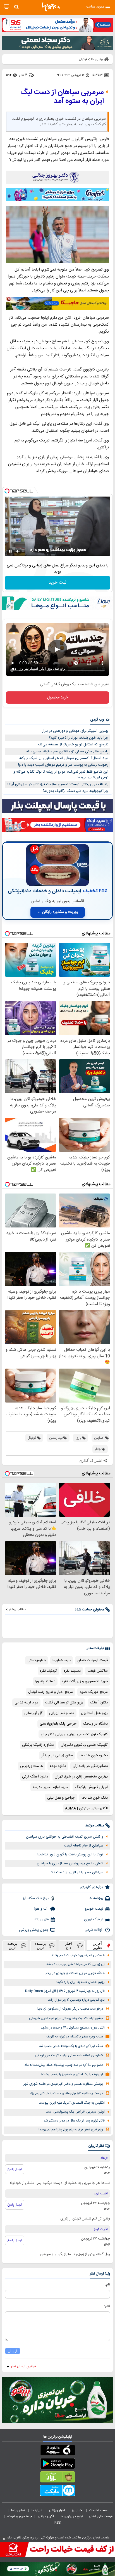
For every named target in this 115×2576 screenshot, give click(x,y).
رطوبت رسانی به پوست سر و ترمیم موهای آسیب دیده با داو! (63, 765)
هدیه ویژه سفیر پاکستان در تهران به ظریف (75, 2037)
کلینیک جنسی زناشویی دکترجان (84, 1745)
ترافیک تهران (94, 1919)
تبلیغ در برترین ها (71, 2516)
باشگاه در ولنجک (95, 1724)
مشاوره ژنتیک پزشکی (38, 1745)
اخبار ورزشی (57, 2510)
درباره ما (37, 2510)
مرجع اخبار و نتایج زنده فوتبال (51, 1692)
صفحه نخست (99, 2510)
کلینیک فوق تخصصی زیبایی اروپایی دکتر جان (74, 1734)
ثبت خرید (57, 583)
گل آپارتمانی (33, 1713)
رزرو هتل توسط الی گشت (64, 1703)
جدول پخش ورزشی (34, 1930)
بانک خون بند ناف (95, 1798)
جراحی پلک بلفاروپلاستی (58, 1724)
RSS (57, 2523)
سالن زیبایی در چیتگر (57, 1755)
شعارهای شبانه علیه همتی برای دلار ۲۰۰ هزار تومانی (69, 2056)
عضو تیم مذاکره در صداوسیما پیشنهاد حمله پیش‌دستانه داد (64, 2065)
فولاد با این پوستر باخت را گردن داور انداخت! (70, 1855)
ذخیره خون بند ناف (94, 1755)
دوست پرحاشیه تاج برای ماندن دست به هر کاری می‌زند (66, 2094)
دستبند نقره (72, 1671)
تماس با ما (18, 2510)
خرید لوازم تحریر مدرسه (50, 1787)
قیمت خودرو (94, 1909)
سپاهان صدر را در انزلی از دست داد (77, 1872)
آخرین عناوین (97, 1946)
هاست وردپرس (32, 1766)
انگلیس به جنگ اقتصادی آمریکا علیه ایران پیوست (72, 2103)
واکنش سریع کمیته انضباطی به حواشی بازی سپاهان (65, 1837)
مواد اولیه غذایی (26, 1703)
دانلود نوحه (58, 1766)
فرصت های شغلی (101, 2516)
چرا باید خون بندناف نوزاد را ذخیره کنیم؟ (79, 738)
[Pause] (10, 551)
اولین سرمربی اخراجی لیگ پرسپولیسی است (75, 2112)
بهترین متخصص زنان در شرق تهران (81, 1777)
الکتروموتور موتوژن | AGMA (86, 1808)
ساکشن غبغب (98, 1671)
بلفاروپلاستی (37, 1660)
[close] (4, 2539)
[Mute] (18, 551)
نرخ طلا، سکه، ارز (36, 1898)
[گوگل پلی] (57, 2465)
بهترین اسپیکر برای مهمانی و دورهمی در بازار (75, 731)
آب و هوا (41, 1909)
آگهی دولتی (46, 2516)
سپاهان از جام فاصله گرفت (84, 1846)
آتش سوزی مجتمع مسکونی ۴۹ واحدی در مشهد (73, 2028)
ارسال (13, 2351)
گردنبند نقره (48, 1671)
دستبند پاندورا (45, 1681)
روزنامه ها (96, 1898)
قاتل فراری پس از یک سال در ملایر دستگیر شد (74, 2121)
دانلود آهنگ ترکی (35, 1777)
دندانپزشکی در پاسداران (90, 1766)
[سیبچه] (57, 2451)
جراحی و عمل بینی (61, 1798)
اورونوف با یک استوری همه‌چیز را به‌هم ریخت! (72, 2075)
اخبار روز (78, 2510)
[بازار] (57, 2478)
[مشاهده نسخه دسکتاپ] (7, 7)
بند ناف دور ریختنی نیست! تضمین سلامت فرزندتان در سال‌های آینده (57, 784)
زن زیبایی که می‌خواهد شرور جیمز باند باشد (76, 1964)
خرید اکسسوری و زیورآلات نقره (85, 1681)
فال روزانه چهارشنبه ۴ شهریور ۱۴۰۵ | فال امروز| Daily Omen (65, 1991)
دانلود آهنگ (99, 1703)
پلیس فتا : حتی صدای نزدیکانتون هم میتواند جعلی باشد (67, 752)
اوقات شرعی (94, 1930)
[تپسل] (7, 491)
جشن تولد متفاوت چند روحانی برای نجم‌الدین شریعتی (66, 2018)
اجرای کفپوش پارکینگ (91, 1787)
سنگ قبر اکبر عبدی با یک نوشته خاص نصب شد (71, 2046)
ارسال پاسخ (15, 2169)
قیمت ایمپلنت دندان (93, 1660)
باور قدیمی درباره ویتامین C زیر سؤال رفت (76, 2000)
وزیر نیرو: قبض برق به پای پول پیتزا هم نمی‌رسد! (71, 2130)
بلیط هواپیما (62, 1660)
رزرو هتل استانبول (94, 1713)
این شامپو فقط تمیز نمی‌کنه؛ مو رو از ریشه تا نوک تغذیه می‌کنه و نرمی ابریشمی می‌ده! (61, 775)
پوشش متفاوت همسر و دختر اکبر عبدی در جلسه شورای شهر (63, 2084)
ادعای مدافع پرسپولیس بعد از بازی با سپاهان (70, 1863)
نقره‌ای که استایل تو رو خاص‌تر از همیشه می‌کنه (73, 745)
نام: (108, 2285)
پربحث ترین (12, 1946)
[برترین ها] (51, 7)
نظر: (107, 2306)
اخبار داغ (69, 1946)
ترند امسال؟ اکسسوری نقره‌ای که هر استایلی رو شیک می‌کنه (64, 758)
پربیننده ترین (40, 1946)
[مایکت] (57, 2491)
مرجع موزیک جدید (94, 1692)
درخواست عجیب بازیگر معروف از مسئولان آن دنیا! (70, 2009)
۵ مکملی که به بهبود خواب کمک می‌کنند (78, 1955)
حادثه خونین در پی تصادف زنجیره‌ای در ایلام (75, 1973)
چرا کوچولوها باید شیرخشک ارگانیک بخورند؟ (75, 791)
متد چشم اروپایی (62, 1713)
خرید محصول (58, 698)
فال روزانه (42, 1919)
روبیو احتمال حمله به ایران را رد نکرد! (81, 1982)
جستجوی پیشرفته (20, 2516)
